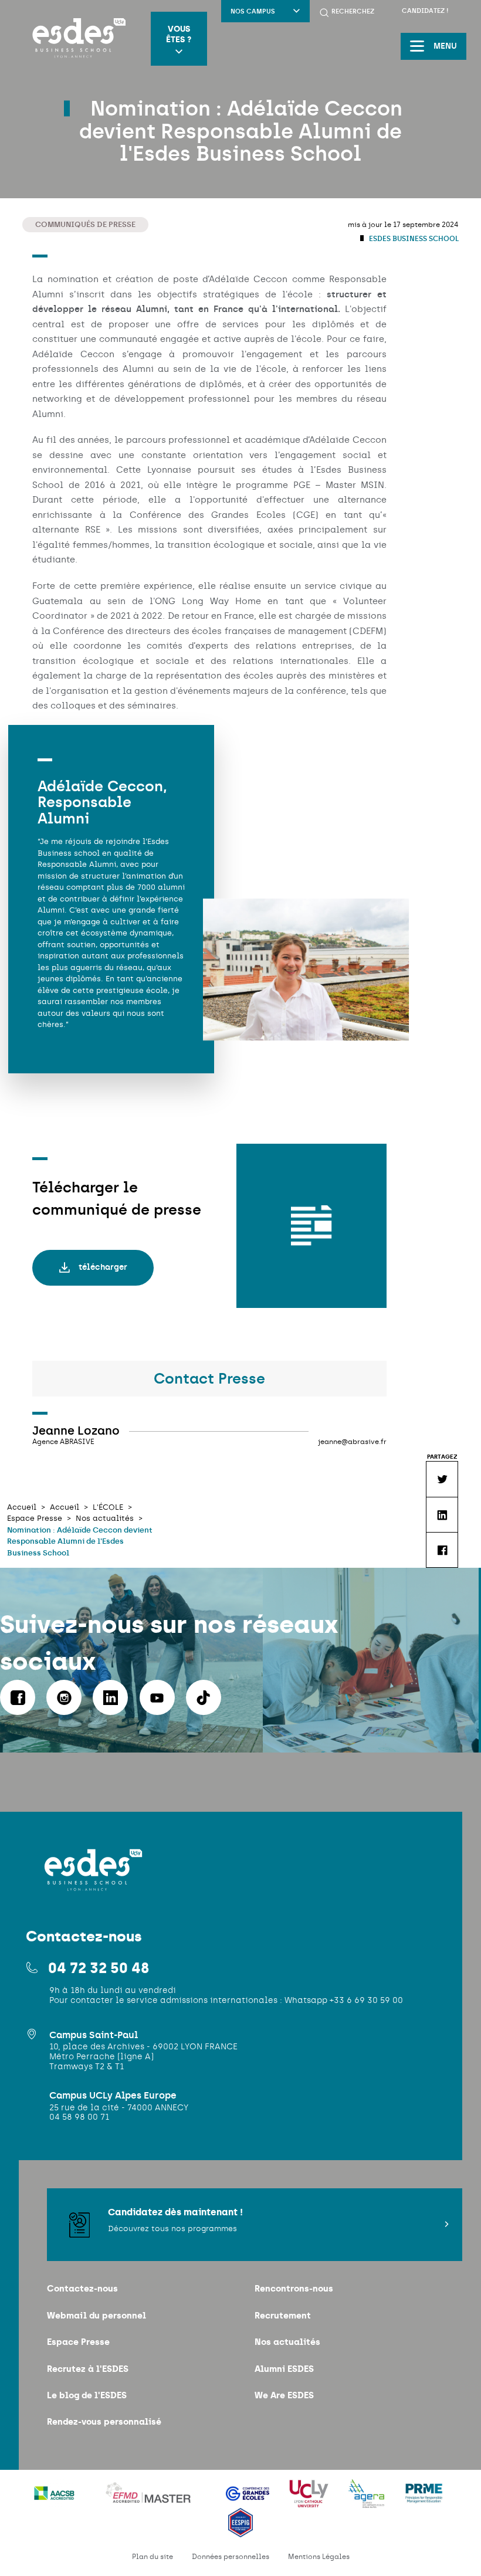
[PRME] (424, 2501)
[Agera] (368, 2501)
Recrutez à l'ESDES (88, 2369)
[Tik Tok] (204, 1697)
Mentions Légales (319, 2557)
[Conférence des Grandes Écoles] (249, 2501)
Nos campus (253, 11)
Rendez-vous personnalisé (104, 2421)
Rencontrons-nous (294, 2288)
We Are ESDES (284, 2395)
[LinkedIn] (110, 1697)
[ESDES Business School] (75, 39)
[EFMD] (151, 2501)
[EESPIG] (241, 2530)
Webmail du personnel (96, 2315)
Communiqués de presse (85, 224)
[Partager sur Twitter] (442, 1479)
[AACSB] (55, 2501)
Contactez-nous (82, 2288)
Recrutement (283, 2315)
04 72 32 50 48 (99, 1968)
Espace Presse (78, 2342)
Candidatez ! (425, 11)
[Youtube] (157, 1697)
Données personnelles (231, 2557)
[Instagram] (64, 1697)
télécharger (103, 1267)
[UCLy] (310, 2501)
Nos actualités (287, 2342)
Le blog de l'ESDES (87, 2395)
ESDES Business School (413, 239)
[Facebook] (18, 1697)
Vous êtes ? (179, 34)
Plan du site (153, 2557)
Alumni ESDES (284, 2369)
